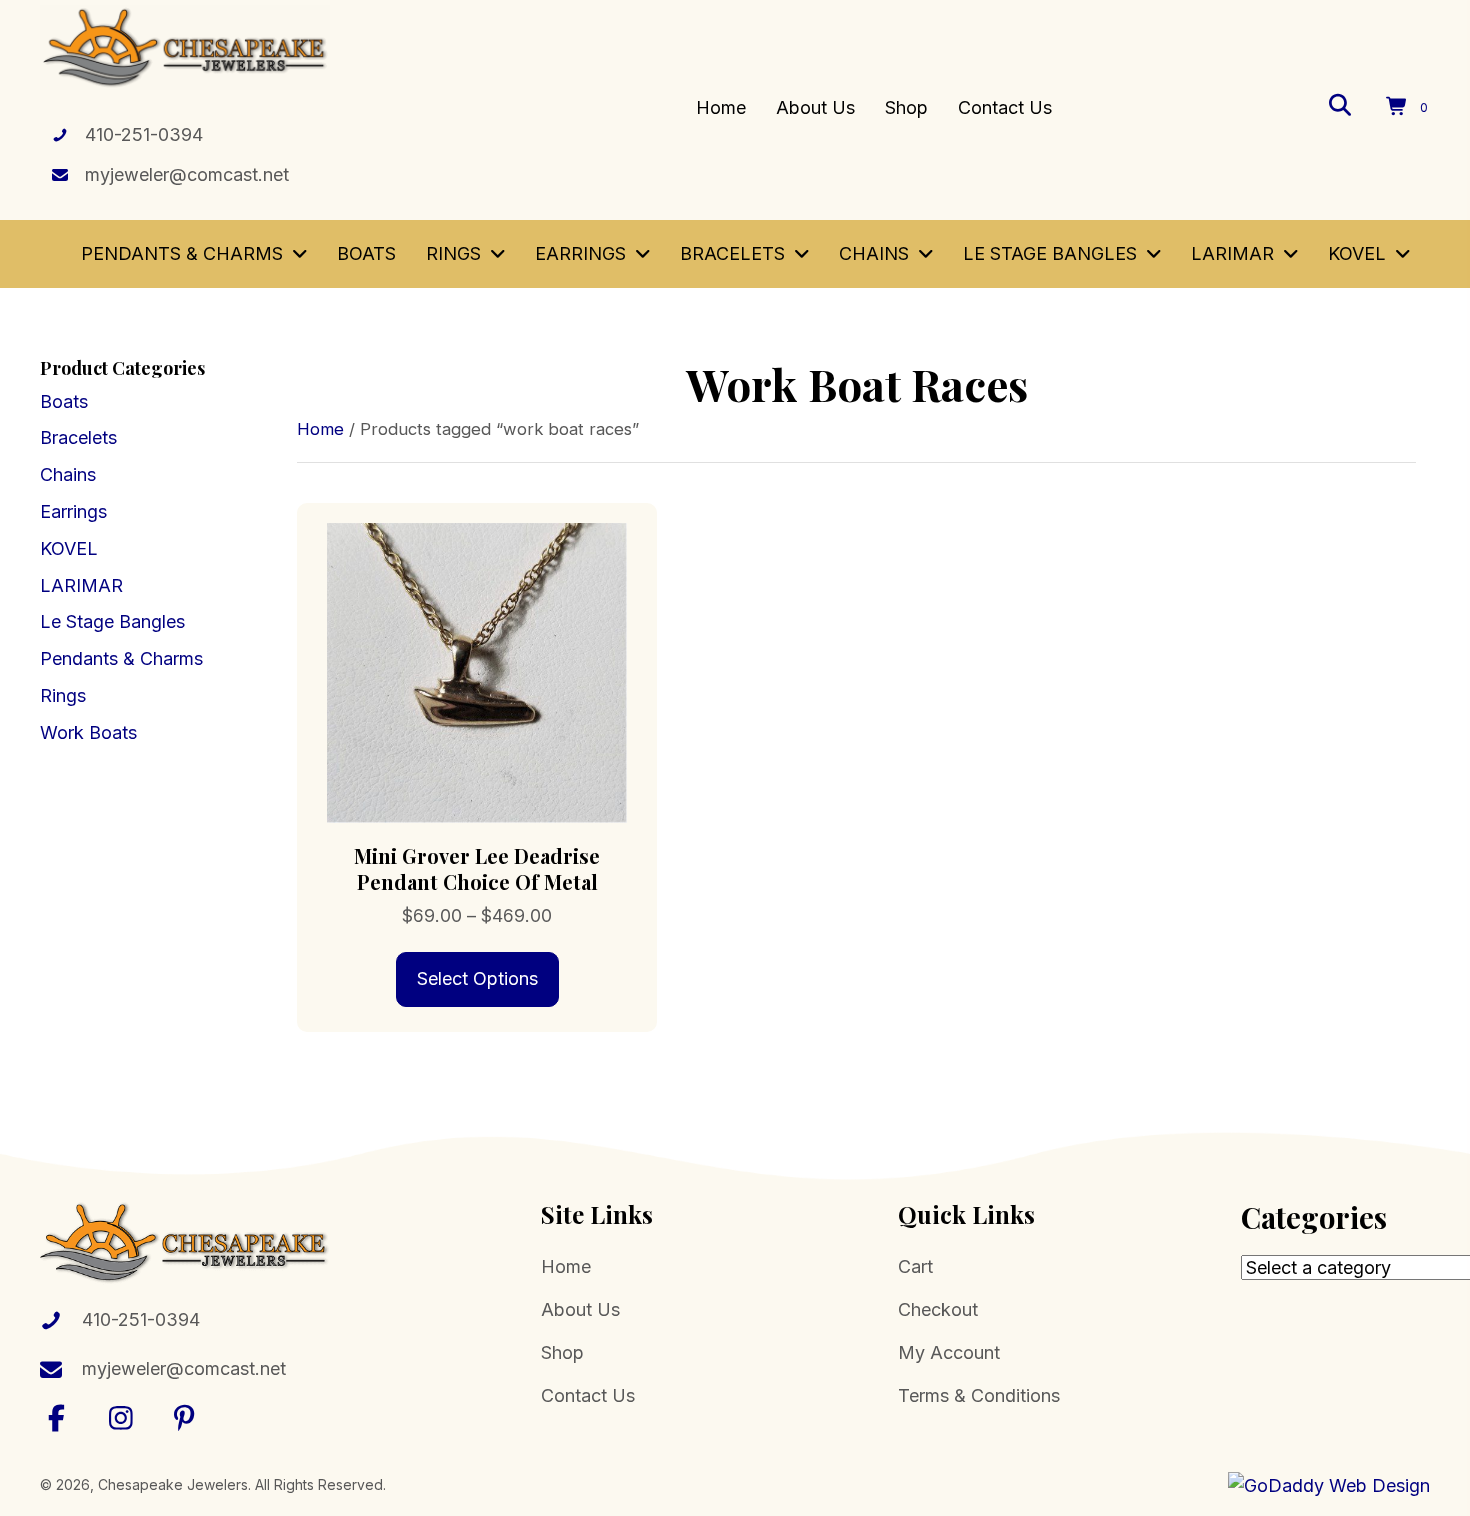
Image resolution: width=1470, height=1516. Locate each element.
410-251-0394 (144, 134)
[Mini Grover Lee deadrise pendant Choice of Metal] (476, 671)
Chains (68, 474)
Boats (64, 401)
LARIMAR (81, 585)
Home (320, 429)
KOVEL (69, 548)
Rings (63, 695)
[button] (57, 1417)
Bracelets (78, 437)
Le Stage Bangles (112, 621)
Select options (477, 978)
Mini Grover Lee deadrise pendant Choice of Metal (477, 868)
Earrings (73, 511)
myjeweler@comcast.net (187, 174)
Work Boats (88, 732)
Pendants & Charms (121, 658)
